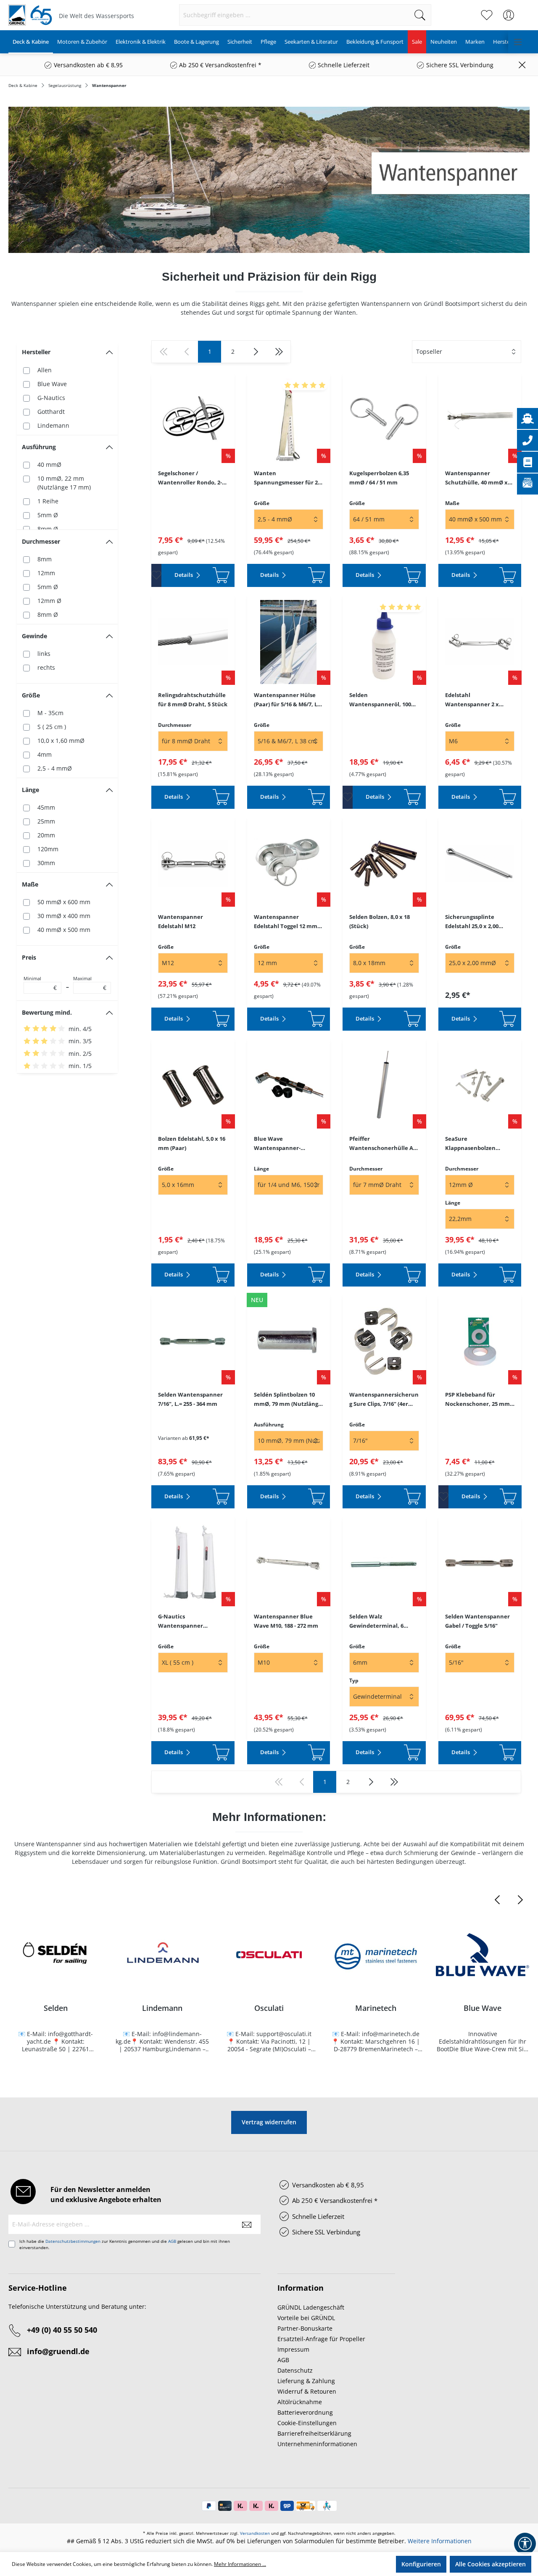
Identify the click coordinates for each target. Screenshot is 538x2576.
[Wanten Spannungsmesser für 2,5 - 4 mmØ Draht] (289, 420)
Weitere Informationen (440, 2541)
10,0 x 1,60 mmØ (61, 741)
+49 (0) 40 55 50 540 (62, 2330)
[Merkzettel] (487, 15)
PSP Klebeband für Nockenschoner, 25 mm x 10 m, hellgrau (480, 1400)
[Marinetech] (376, 1955)
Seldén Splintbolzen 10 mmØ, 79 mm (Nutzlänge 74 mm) (288, 1400)
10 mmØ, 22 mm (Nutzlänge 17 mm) (64, 483)
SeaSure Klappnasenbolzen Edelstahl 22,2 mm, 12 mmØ (474, 1144)
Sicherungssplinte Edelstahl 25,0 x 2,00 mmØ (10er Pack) (472, 922)
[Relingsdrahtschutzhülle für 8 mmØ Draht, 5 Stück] (193, 642)
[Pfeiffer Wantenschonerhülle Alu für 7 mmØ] (384, 1086)
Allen (45, 370)
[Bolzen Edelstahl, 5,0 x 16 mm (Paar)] (193, 1086)
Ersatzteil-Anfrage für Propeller (321, 2339)
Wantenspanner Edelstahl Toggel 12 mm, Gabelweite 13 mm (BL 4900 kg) (286, 922)
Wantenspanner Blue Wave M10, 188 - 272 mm (286, 1621)
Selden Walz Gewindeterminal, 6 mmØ (376, 1621)
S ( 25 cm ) (52, 727)
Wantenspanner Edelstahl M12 (181, 921)
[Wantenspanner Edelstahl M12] (193, 864)
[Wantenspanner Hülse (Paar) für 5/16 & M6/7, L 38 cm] (289, 642)
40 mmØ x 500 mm (64, 930)
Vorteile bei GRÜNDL (306, 2318)
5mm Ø (48, 515)
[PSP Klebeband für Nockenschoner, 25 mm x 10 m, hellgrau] (480, 1342)
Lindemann (53, 425)
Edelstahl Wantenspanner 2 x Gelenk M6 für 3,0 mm (475, 700)
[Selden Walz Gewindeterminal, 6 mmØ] (384, 1563)
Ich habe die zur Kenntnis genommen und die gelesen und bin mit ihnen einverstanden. (125, 2244)
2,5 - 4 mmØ (55, 768)
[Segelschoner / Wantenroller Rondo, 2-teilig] (193, 420)
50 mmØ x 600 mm (64, 902)
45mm (46, 807)
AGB (172, 2241)
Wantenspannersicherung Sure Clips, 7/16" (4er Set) (384, 1400)
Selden (56, 2008)
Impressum (293, 2349)
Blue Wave (52, 384)
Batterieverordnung (305, 2412)
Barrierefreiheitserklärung (314, 2433)
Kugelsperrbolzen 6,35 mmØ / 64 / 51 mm (379, 478)
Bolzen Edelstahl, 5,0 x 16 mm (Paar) (192, 1143)
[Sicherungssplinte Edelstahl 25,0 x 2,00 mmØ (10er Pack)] (480, 864)
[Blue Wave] (483, 1955)
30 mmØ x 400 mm (64, 916)
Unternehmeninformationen (317, 2444)
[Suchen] (420, 15)
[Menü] (518, 42)
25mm (46, 821)
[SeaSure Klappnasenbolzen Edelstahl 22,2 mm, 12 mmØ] (480, 1086)
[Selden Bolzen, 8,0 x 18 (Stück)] (384, 864)
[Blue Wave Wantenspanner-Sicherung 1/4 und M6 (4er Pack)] (289, 1086)
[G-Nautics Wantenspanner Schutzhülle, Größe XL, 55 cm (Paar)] (193, 1563)
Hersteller (36, 352)
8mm (45, 559)
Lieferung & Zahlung (306, 2381)
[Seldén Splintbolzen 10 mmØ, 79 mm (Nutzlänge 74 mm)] (289, 1342)
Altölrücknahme (300, 2402)
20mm (46, 835)
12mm (46, 573)
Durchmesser (41, 541)
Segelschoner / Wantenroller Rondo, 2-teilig (190, 478)
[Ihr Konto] (509, 15)
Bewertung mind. (47, 1012)
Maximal (90, 984)
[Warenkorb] (525, 11)
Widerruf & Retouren (307, 2391)
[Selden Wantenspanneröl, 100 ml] (384, 642)
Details (184, 575)
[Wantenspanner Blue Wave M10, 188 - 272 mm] (289, 1563)
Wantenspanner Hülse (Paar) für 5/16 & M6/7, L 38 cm (286, 700)
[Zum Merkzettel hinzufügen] (156, 575)
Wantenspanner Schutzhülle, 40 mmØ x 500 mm (476, 478)
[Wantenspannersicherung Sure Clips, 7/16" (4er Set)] (384, 1342)
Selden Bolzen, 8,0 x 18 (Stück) (380, 921)
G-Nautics (51, 398)
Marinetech (376, 2008)
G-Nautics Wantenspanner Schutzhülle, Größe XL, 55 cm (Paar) (193, 1621)
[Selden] (55, 1955)
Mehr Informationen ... (240, 2564)
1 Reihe (48, 501)
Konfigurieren (421, 2564)
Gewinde (34, 636)
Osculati (269, 2008)
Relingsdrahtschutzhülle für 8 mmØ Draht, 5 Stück (193, 700)
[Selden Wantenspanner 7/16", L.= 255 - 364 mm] (193, 1342)
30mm (46, 863)
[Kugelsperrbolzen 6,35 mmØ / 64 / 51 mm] (384, 420)
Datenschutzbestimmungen (73, 2241)
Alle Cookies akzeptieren (491, 2564)
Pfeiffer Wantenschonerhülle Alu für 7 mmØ (384, 1144)
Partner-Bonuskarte (305, 2328)
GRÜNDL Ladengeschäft (311, 2307)
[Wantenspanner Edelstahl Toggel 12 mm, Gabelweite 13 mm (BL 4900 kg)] (289, 864)
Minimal (40, 984)
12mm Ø (49, 601)
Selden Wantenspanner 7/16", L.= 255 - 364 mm (190, 1399)
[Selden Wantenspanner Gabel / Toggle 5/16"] (480, 1563)
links (44, 654)
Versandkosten (255, 2533)
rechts (46, 667)
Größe (31, 695)
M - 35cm (50, 713)
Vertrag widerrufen (269, 2122)
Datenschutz (295, 2370)
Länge (30, 790)
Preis (29, 957)
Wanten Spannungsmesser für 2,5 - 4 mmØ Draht (288, 478)
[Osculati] (269, 1955)
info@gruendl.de (58, 2351)
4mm (45, 754)
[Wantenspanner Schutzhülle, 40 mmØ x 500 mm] (480, 420)
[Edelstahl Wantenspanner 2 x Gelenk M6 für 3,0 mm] (480, 642)
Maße (30, 884)
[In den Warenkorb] (221, 575)
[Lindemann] (162, 1955)
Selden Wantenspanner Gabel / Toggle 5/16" (477, 1621)
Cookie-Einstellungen (307, 2423)
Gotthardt (51, 412)
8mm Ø (48, 529)
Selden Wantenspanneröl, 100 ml (380, 700)
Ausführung (39, 447)
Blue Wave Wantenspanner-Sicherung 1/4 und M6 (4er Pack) (283, 1144)
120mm (48, 849)
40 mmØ (49, 464)
